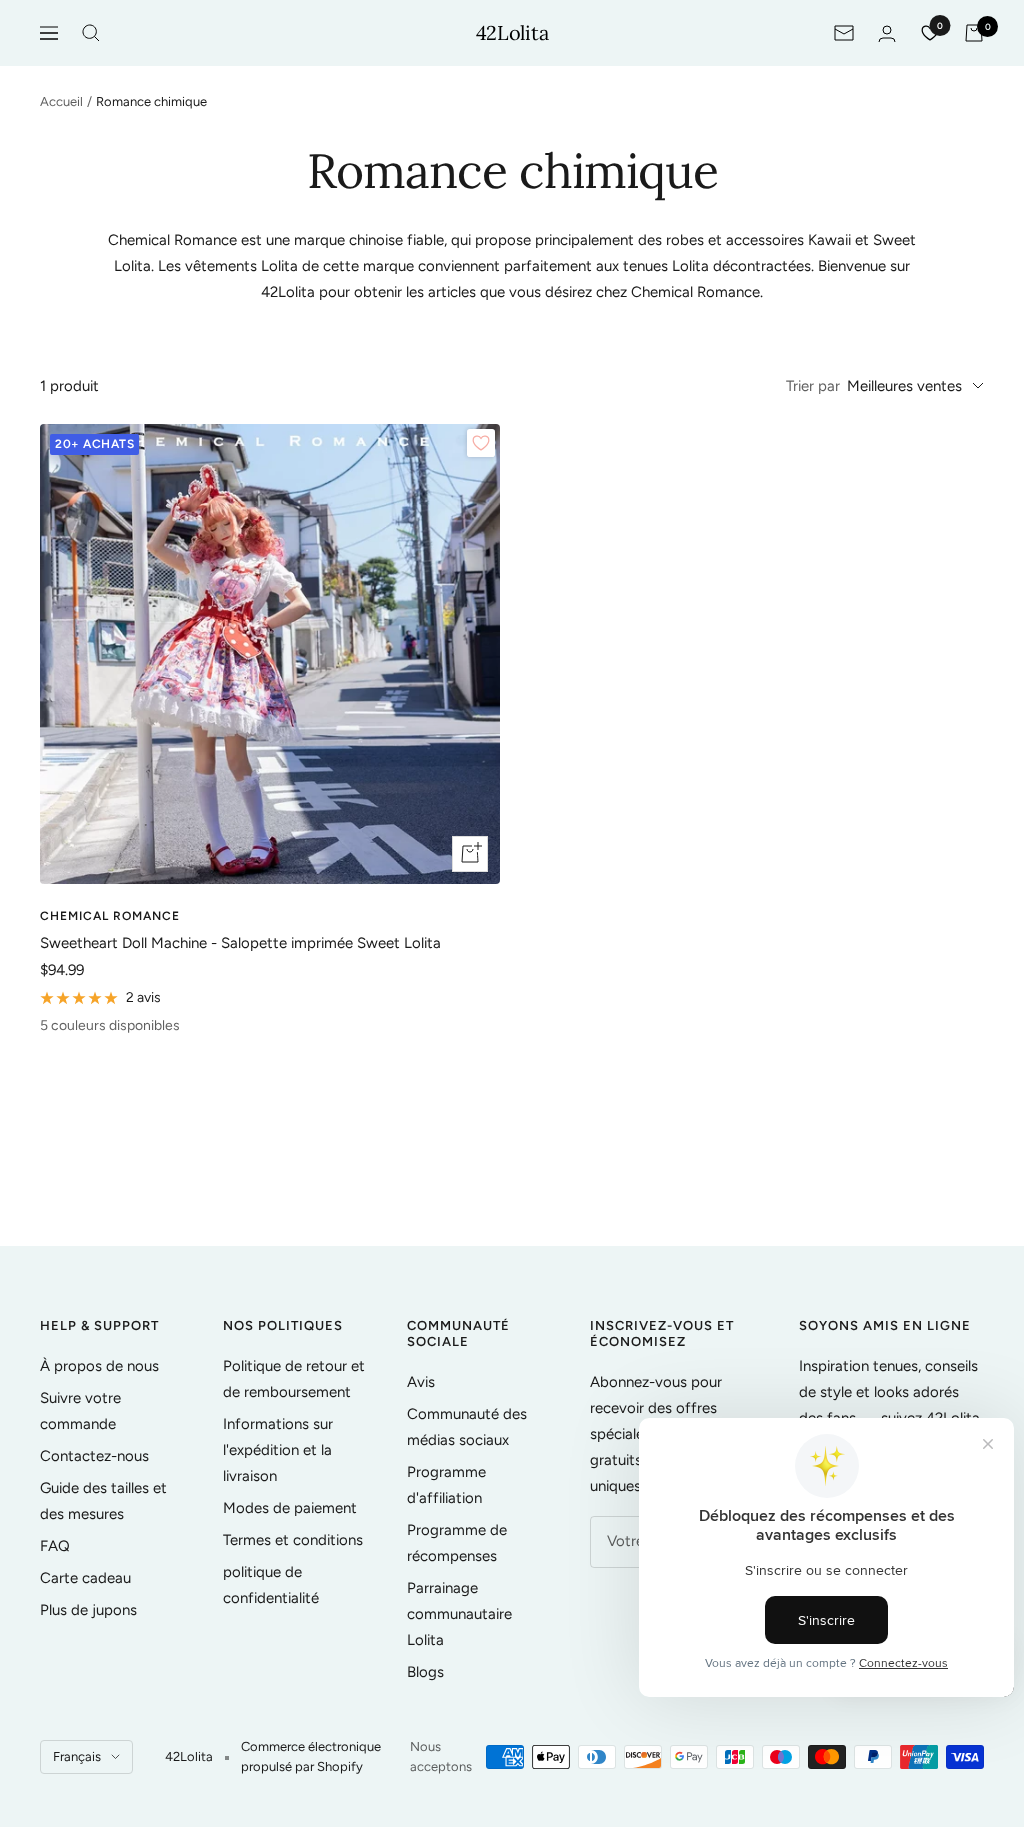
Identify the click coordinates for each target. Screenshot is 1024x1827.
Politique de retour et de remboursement (294, 1379)
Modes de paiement (290, 1508)
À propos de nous (99, 1366)
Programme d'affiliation (446, 1485)
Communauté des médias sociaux (467, 1427)
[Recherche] (91, 33)
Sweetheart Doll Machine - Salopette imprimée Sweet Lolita (240, 943)
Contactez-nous (94, 1456)
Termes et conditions (293, 1540)
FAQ (55, 1546)
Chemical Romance (110, 916)
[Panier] (974, 33)
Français (77, 1756)
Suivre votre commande (80, 1411)
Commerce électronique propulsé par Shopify (311, 1756)
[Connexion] (887, 33)
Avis (421, 1382)
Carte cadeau (85, 1578)
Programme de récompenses (457, 1543)
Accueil (61, 101)
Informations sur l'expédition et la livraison (278, 1450)
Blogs (425, 1672)
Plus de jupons (88, 1610)
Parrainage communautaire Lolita (459, 1614)
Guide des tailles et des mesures (103, 1501)
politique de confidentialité (271, 1585)
